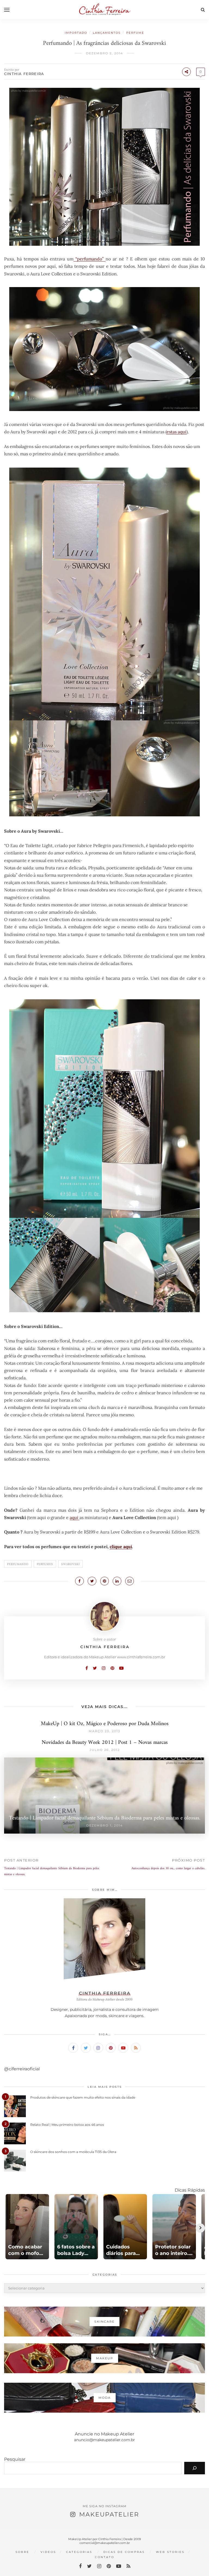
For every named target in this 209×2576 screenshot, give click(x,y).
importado (76, 33)
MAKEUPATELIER (109, 2514)
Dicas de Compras (124, 2552)
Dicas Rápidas (190, 2190)
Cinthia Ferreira (24, 74)
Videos (48, 2552)
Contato (105, 2557)
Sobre (22, 2552)
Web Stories (170, 2552)
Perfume (135, 33)
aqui (75, 1517)
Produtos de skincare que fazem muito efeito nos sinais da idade (83, 2097)
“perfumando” (90, 259)
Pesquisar (15, 2459)
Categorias (79, 2552)
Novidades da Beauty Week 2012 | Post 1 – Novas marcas (105, 1743)
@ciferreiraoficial (22, 2069)
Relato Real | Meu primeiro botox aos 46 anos (67, 2125)
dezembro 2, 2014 (104, 53)
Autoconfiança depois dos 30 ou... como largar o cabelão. (168, 1869)
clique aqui (121, 1547)
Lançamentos (107, 33)
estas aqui (176, 432)
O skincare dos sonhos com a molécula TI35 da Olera (73, 2152)
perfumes (45, 1564)
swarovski (70, 1564)
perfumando (18, 1564)
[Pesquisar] (195, 2468)
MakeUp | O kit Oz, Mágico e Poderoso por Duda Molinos (105, 1724)
